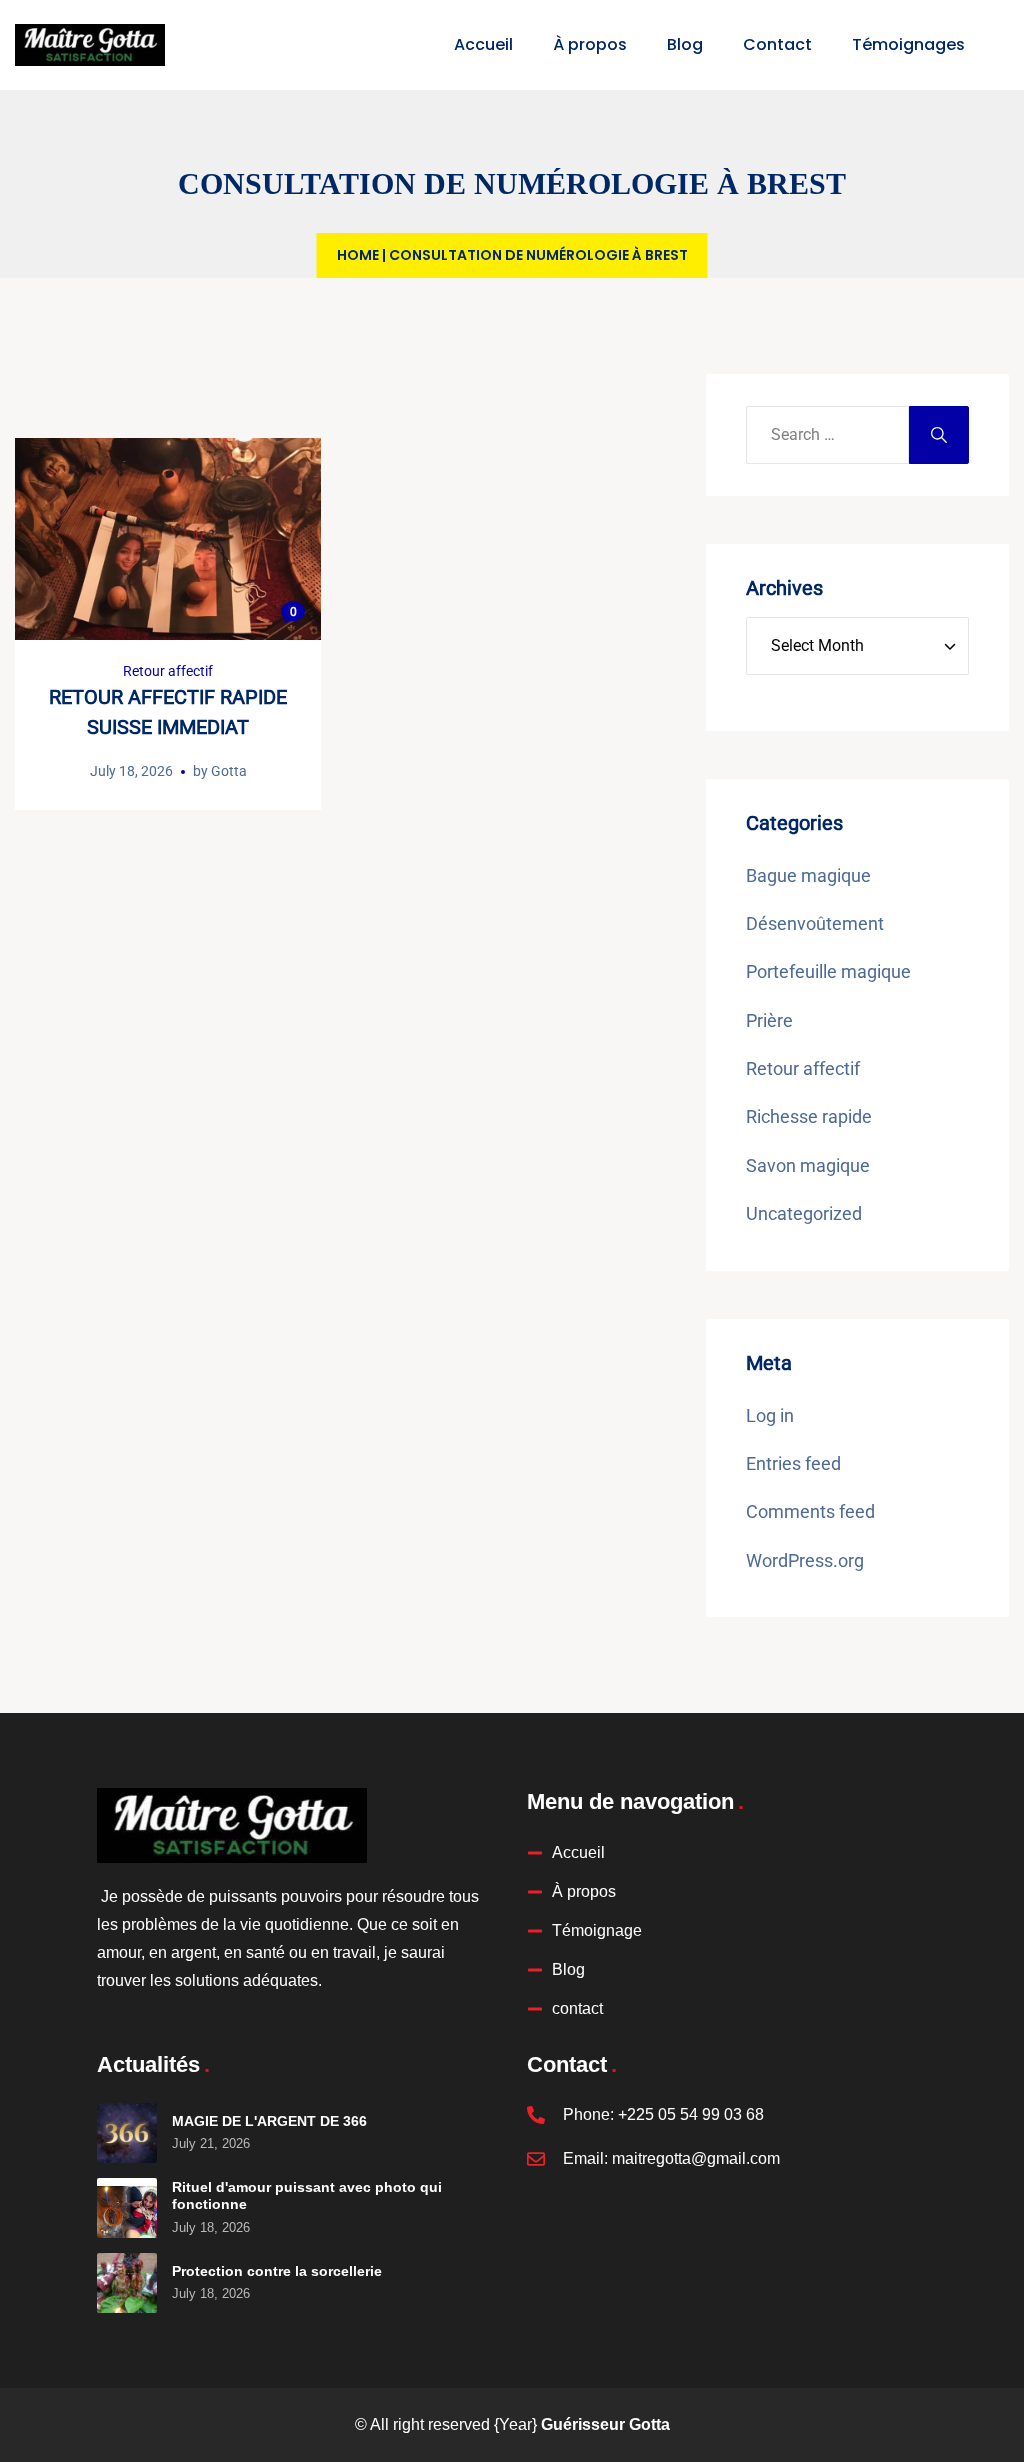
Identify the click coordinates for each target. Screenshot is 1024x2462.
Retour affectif (168, 671)
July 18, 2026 (131, 771)
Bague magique (808, 875)
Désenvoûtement (815, 923)
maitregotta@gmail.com (696, 2158)
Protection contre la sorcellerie (277, 2271)
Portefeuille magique (828, 971)
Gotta (229, 771)
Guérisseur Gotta (605, 2424)
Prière (769, 1020)
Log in (770, 1415)
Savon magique (808, 1165)
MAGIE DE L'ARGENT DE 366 (269, 2121)
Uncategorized (804, 1213)
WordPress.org (805, 1560)
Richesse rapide (809, 1116)
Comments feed (810, 1511)
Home (358, 255)
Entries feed (793, 1463)
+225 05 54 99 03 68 (691, 2114)
